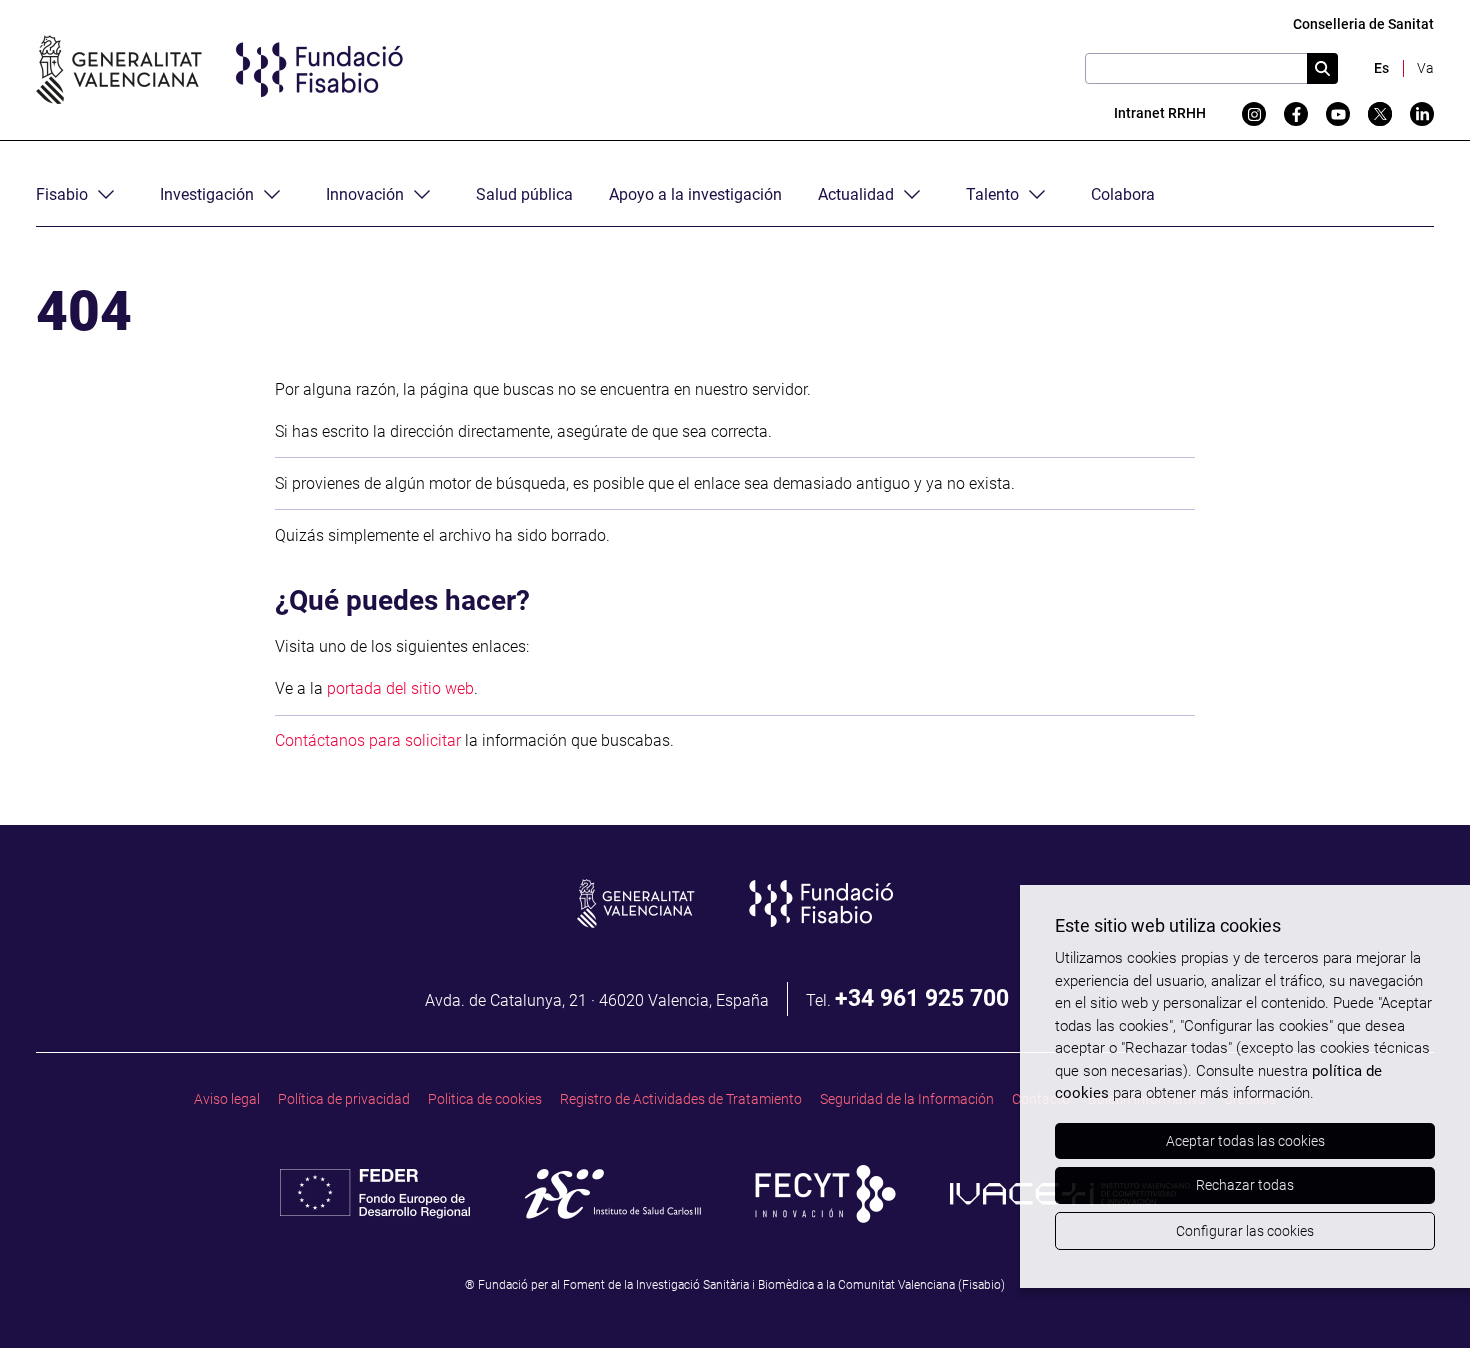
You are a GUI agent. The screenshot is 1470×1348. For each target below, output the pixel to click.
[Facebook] (1296, 114)
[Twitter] (1380, 114)
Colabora (1123, 194)
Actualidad (856, 194)
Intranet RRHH (1160, 113)
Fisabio (62, 194)
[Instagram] (1254, 114)
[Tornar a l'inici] (1416, 1294)
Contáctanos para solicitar (368, 740)
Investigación (207, 194)
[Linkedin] (1422, 114)
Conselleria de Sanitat (1363, 24)
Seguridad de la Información (907, 1099)
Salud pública (524, 194)
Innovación (365, 194)
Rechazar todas (1245, 1185)
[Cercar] (1322, 68)
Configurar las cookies (1245, 1231)
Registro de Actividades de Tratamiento (681, 1099)
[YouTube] (1338, 114)
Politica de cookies (485, 1099)
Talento (992, 194)
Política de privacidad (344, 1099)
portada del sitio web (400, 688)
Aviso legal (227, 1099)
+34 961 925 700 (922, 998)
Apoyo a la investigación (695, 194)
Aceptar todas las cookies (1245, 1141)
